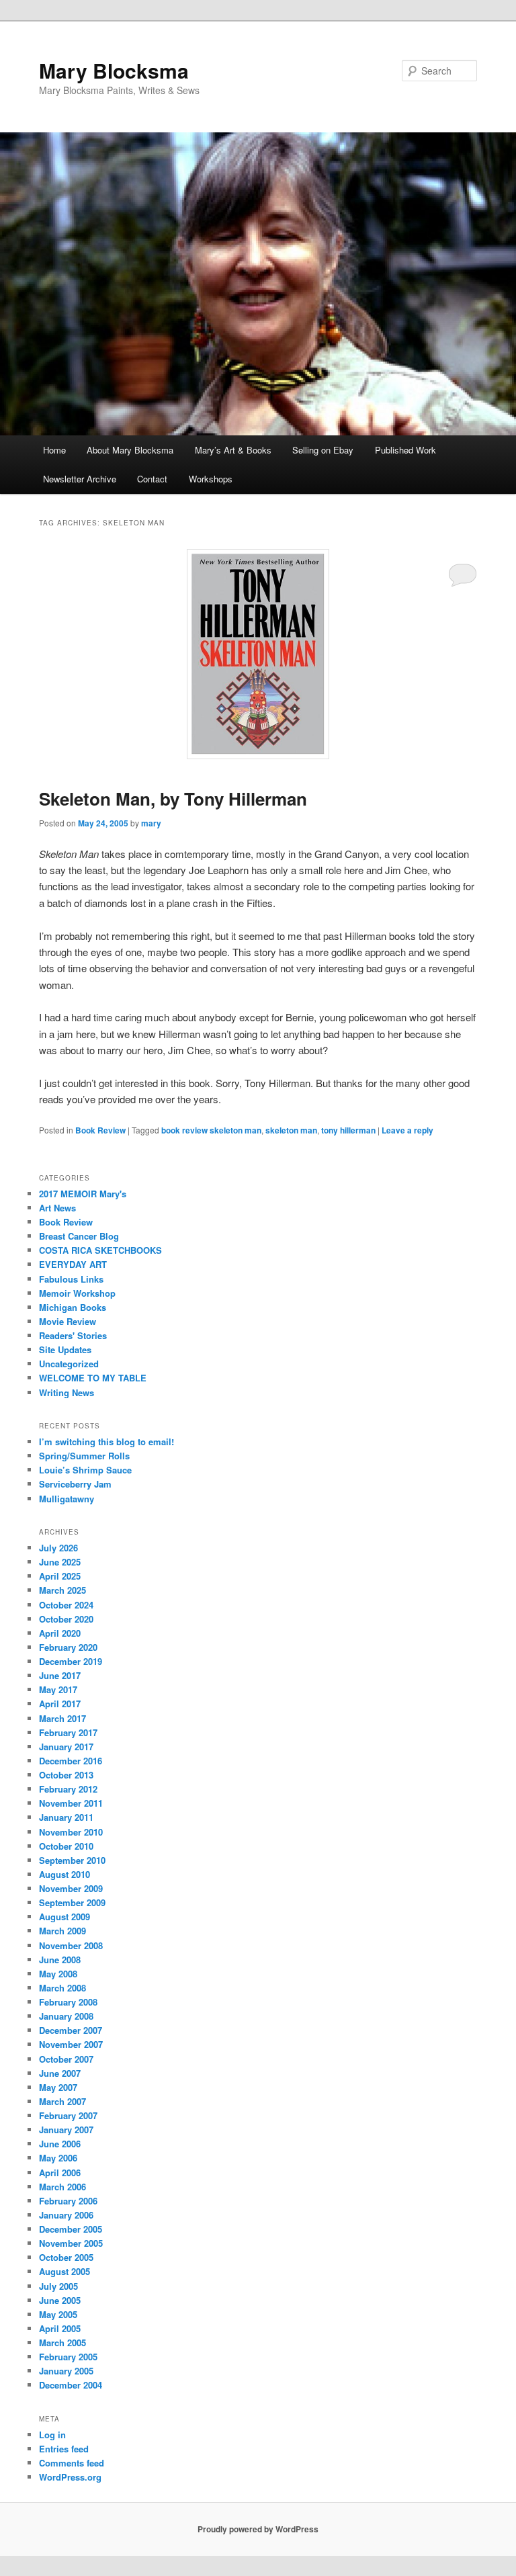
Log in (52, 2435)
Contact (152, 479)
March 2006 (62, 2187)
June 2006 (60, 2144)
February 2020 (68, 1647)
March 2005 (62, 2343)
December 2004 (71, 2385)
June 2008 (60, 1960)
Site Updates (65, 1349)
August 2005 (64, 2271)
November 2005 (71, 2243)
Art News (57, 1208)
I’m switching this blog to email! (106, 1442)
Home (54, 450)
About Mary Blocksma (130, 450)
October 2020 (66, 1619)
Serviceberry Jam (75, 1484)
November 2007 (71, 2044)
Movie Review (68, 1321)
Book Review (100, 1130)
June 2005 (60, 2300)
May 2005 (58, 2314)
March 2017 (62, 1718)
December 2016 (71, 1761)
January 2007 (66, 2130)
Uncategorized (69, 1364)
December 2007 (71, 2030)
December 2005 (71, 2229)
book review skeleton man (211, 1130)
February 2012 (68, 1789)
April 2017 (60, 1704)
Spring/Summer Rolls (84, 1456)
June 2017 (60, 1675)
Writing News (67, 1392)
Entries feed (64, 2449)
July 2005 (58, 2286)
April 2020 (60, 1633)
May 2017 (58, 1689)
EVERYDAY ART (73, 1264)
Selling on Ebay (323, 450)
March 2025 (62, 1590)
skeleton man (291, 1130)
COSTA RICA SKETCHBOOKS (100, 1250)
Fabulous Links (71, 1279)
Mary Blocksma (114, 70)
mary (151, 823)
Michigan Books (73, 1307)
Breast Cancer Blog (79, 1236)
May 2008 (58, 1974)
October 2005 (66, 2257)
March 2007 (62, 2101)
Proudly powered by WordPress (258, 2529)
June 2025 (60, 1562)
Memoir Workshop (77, 1293)
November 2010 (71, 1832)
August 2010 (64, 1874)
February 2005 (68, 2357)
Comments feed (72, 2463)
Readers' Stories (73, 1335)
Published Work (405, 450)
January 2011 (66, 1817)
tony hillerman (348, 1130)
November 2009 (71, 1888)
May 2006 (58, 2158)
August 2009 (64, 1917)
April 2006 (60, 2173)
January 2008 (66, 2016)
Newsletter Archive (80, 479)
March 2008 (62, 1988)
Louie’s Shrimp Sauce (85, 1470)
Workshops (211, 479)
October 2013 (66, 1775)
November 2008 (71, 1945)
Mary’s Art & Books (233, 450)
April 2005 (60, 2328)
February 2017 (68, 1732)
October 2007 (66, 2059)
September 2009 (72, 1902)
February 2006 (68, 2201)
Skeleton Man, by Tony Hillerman (173, 799)
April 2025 (60, 1576)
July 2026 (58, 1548)
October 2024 (66, 1605)
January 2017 (66, 1747)
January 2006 (66, 2215)
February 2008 (68, 2002)
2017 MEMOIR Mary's (83, 1194)
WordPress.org (70, 2477)
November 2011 (71, 1803)
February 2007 (68, 2115)
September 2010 (72, 1860)
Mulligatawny (67, 1499)
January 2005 (66, 2371)
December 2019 (71, 1661)
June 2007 (60, 2073)
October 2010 (66, 1846)
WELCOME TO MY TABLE (93, 1378)
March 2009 (62, 1931)
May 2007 (58, 2087)
